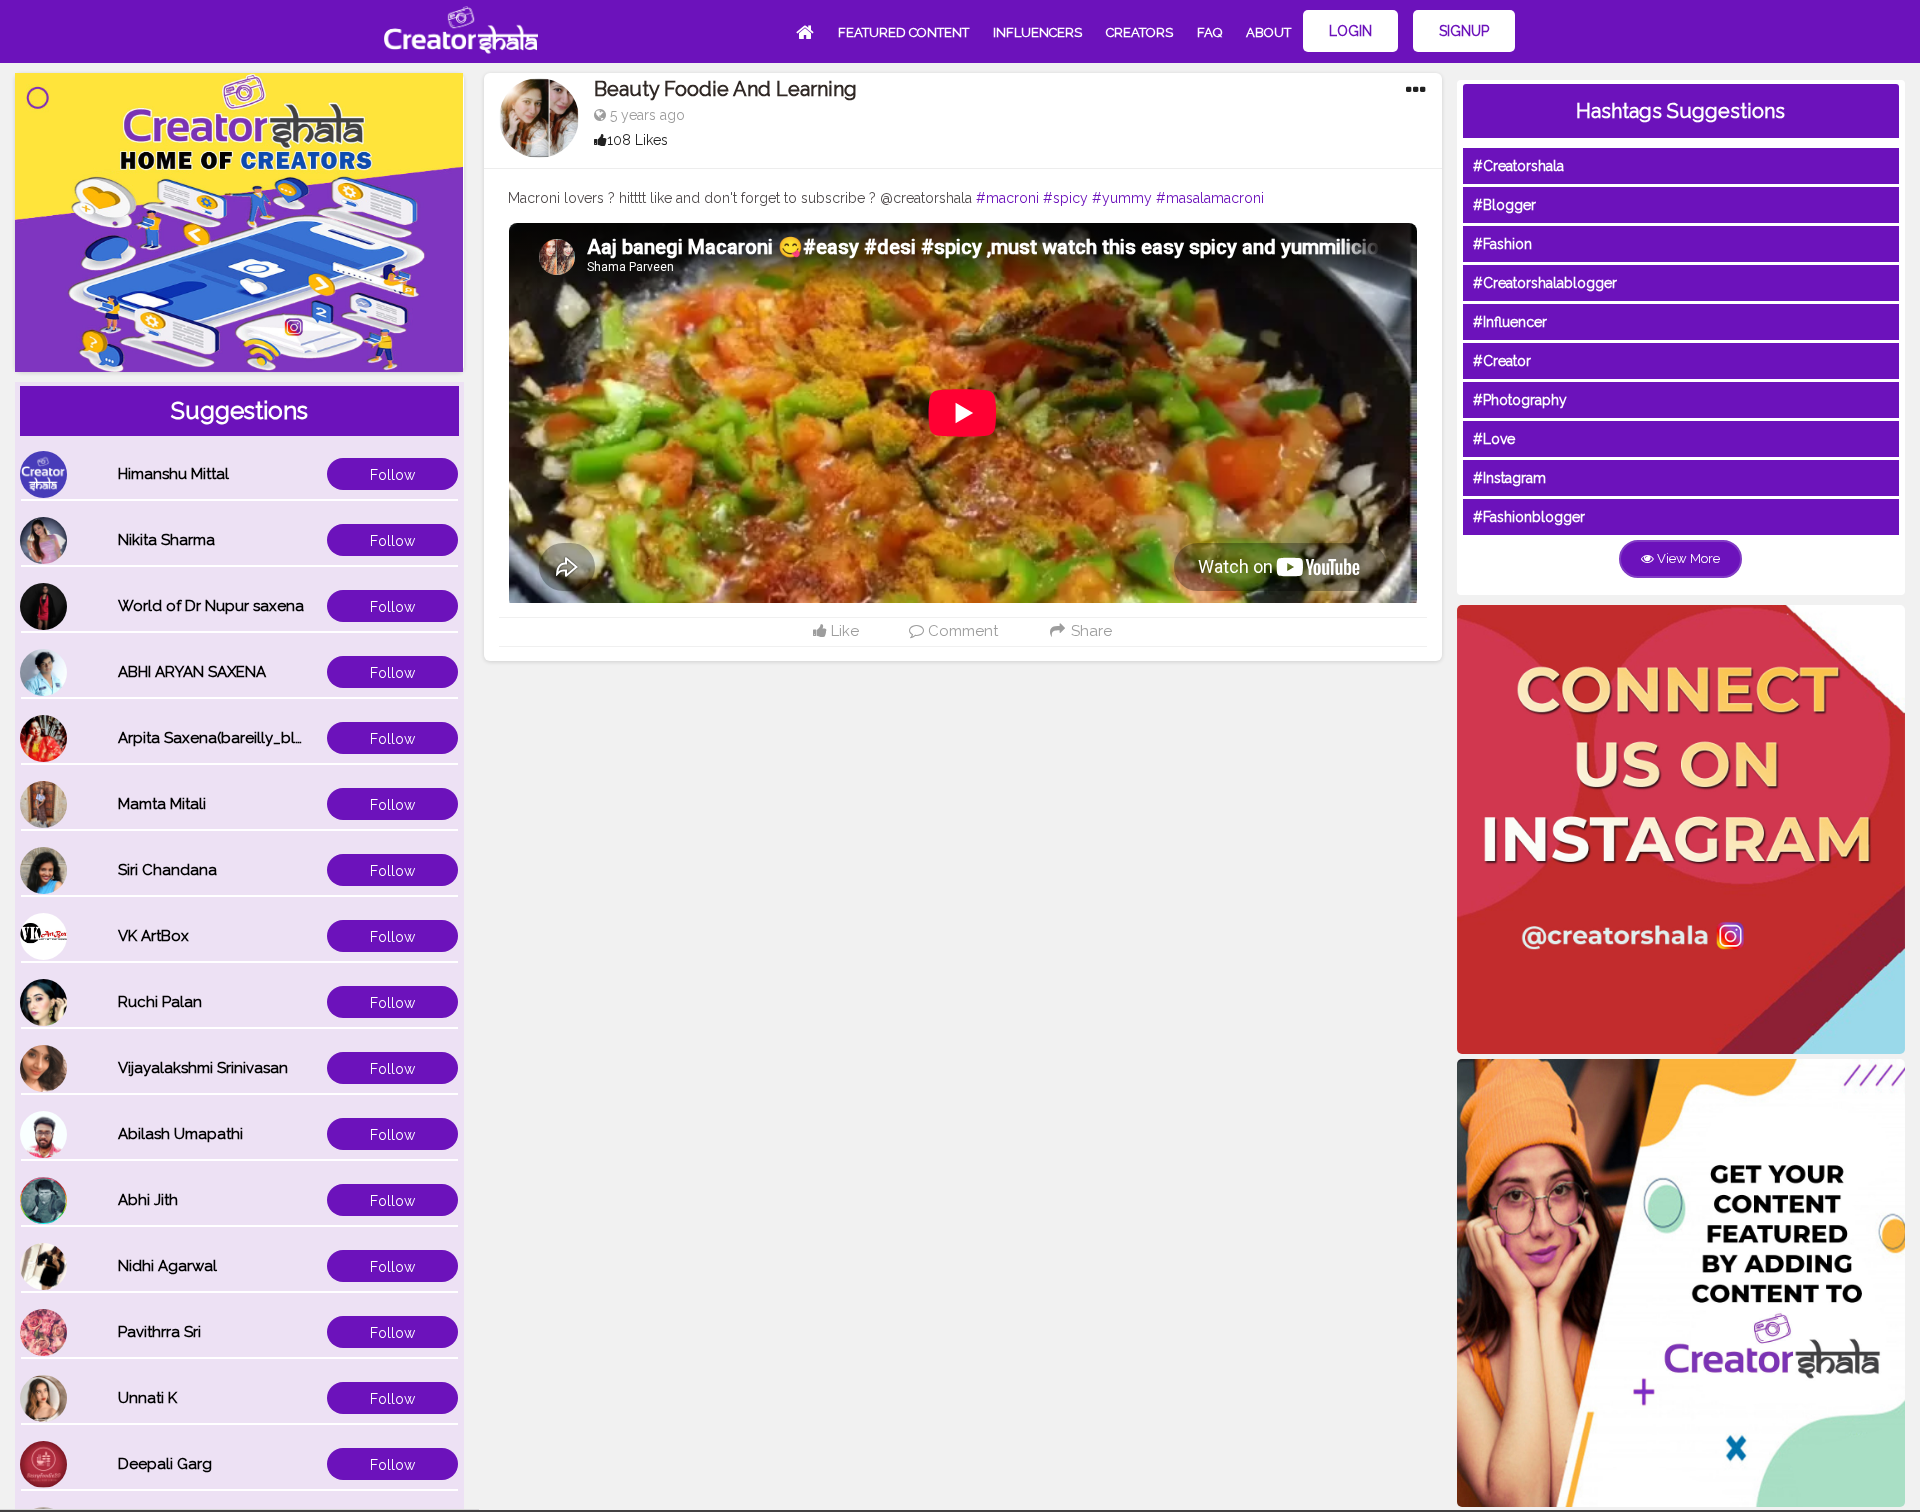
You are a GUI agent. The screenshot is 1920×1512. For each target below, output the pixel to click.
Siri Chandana (167, 870)
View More (1687, 558)
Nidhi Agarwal (167, 1266)
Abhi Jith (148, 1200)
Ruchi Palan (160, 1002)
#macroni (1007, 198)
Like (843, 631)
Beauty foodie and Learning (725, 89)
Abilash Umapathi (180, 1134)
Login (1350, 31)
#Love (1494, 439)
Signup (1464, 31)
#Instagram (1509, 478)
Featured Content (903, 32)
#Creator (1502, 361)
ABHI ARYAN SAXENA (192, 672)
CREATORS (1139, 32)
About (1268, 32)
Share (1089, 631)
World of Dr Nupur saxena (211, 606)
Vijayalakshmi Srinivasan (203, 1068)
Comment (961, 631)
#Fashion (1502, 244)
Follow (392, 475)
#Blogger (1504, 205)
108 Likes (637, 140)
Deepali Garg (165, 1464)
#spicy (1065, 198)
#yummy (1122, 198)
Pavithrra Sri (159, 1332)
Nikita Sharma (166, 540)
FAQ (1209, 32)
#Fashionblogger (1529, 517)
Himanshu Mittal (173, 474)
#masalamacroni (1210, 198)
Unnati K (147, 1398)
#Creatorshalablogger (1545, 283)
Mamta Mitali (162, 804)
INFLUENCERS (1037, 32)
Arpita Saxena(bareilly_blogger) (231, 738)
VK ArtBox (153, 936)
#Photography (1520, 400)
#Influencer (1510, 322)
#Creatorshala (1518, 166)
